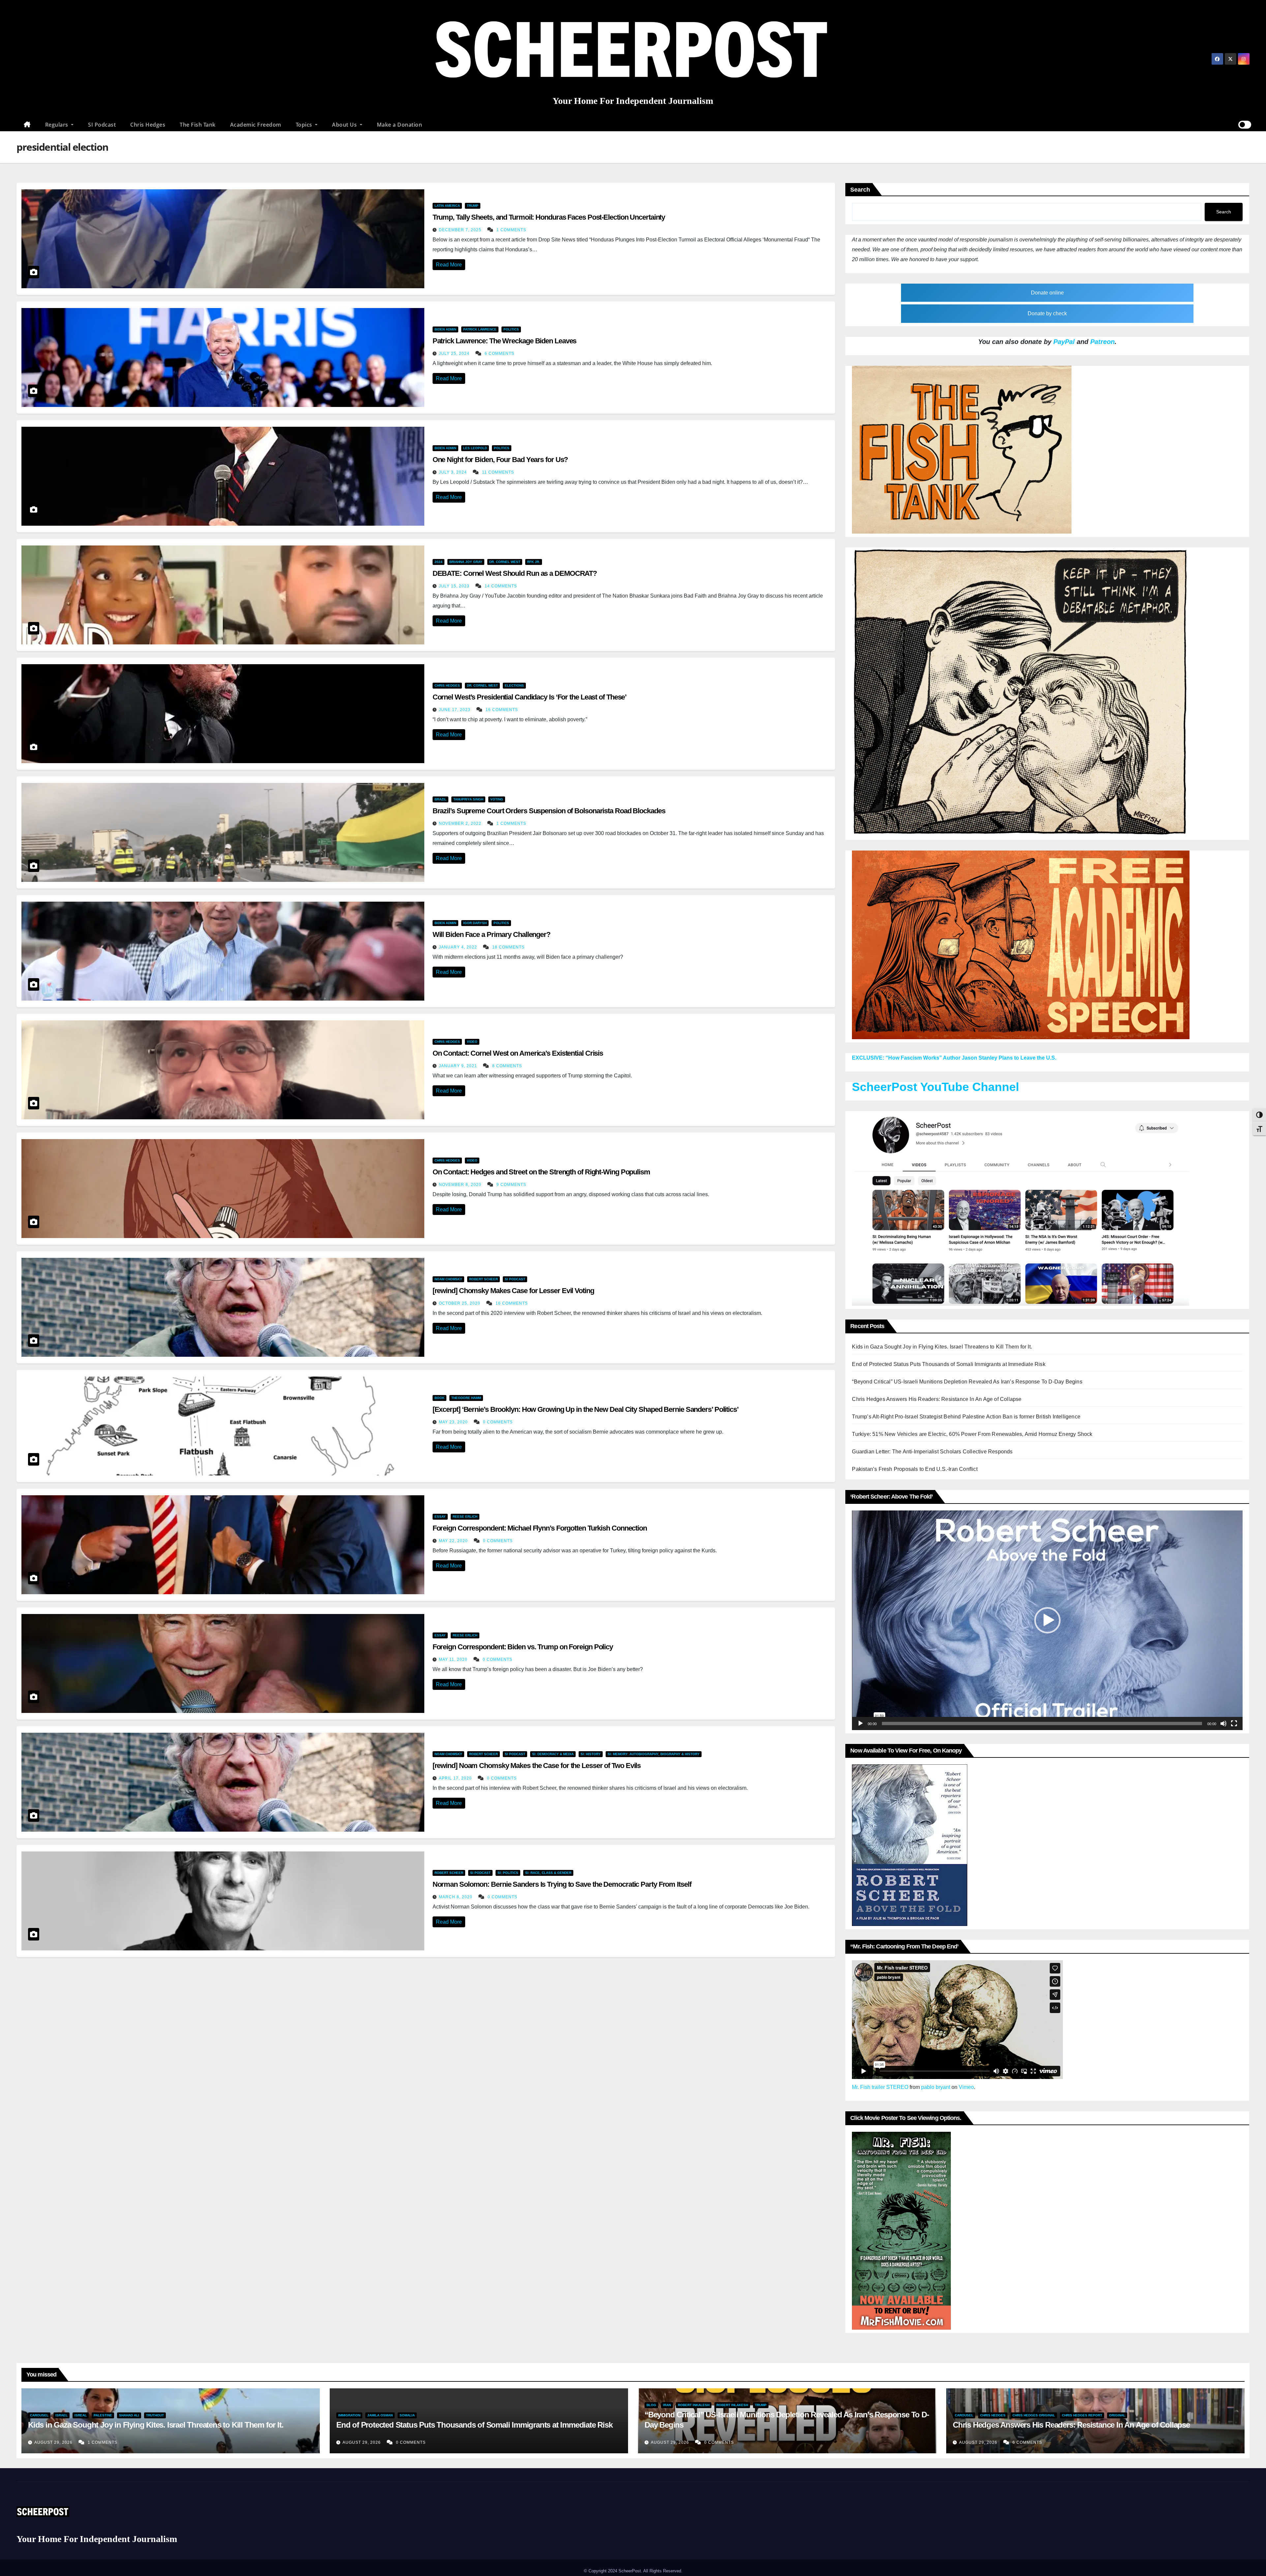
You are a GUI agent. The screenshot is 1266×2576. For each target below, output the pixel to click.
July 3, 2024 (453, 472)
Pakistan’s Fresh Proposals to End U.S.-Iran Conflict (915, 1469)
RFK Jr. (534, 562)
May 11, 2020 (454, 1660)
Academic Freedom (256, 125)
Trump (473, 206)
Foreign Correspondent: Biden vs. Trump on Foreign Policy (523, 1647)
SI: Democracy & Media (553, 1754)
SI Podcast (102, 125)
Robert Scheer (483, 1279)
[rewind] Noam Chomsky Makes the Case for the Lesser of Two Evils (537, 1766)
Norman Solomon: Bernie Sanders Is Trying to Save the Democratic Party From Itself (562, 1884)
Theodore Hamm (466, 1398)
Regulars (58, 125)
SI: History (591, 1754)
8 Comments (507, 1066)
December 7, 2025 (461, 230)
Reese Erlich (465, 1517)
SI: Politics (508, 1873)
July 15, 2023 (455, 586)
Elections (514, 685)
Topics (305, 125)
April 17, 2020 (456, 1778)
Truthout (155, 2415)
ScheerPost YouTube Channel (935, 1087)
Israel (61, 2415)
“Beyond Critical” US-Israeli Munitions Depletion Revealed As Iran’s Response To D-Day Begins (967, 1382)
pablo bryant (936, 2087)
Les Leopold (475, 448)
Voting (497, 799)
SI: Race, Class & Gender (548, 1873)
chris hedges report (1082, 2415)
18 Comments (508, 947)
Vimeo (966, 2087)
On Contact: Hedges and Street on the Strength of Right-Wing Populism (541, 1172)
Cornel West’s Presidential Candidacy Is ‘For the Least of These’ (530, 697)
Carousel (39, 2415)
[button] (1047, 1620)
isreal (81, 2415)
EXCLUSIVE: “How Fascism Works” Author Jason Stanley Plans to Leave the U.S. (954, 1058)
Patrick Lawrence (480, 329)
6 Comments (499, 354)
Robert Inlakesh (732, 2405)
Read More (449, 265)
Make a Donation (400, 125)
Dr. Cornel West (505, 562)
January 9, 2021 (459, 1066)
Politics (511, 329)
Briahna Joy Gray (466, 562)
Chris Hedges (148, 125)
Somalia (407, 2415)
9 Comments (511, 1185)
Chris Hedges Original (1034, 2415)
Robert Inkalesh (694, 2405)
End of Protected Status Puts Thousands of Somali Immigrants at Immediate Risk (949, 1364)
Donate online (1047, 293)
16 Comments (502, 710)
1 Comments (511, 230)
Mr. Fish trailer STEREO (880, 2087)
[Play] (860, 1723)
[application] (1047, 1620)
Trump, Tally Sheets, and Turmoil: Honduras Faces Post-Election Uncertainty (549, 217)
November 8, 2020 (461, 1185)
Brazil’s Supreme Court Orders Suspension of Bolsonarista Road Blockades (549, 811)
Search (860, 190)
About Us (345, 125)
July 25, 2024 (455, 354)
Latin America (447, 206)
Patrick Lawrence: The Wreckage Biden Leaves (505, 341)
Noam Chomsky (448, 1279)
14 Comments (501, 586)
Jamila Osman (380, 2415)
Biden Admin (445, 329)
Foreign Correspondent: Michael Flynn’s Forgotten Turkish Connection (540, 1528)
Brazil (440, 799)
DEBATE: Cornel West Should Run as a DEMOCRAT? (515, 573)
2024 (438, 562)
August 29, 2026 (54, 2442)
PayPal (1064, 342)
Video (472, 1042)
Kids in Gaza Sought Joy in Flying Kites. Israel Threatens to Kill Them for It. (942, 1347)
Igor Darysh (475, 923)
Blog (651, 2405)
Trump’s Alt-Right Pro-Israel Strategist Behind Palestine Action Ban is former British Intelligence (966, 1417)
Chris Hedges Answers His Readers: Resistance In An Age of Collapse (937, 1399)
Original (1117, 2415)
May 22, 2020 (454, 1541)
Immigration (349, 2415)
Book (439, 1398)
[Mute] (1223, 1723)
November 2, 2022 (461, 823)
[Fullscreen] (1234, 1723)
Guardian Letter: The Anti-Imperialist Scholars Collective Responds (932, 1452)
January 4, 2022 (459, 947)
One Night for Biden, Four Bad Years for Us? (500, 460)
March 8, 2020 (456, 1897)
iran (667, 2405)
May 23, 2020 (454, 1422)
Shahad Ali (129, 2415)
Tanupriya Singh (468, 799)
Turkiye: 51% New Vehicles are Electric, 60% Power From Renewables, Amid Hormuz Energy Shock (972, 1434)
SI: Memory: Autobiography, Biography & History (654, 1754)
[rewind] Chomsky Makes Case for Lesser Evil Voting (513, 1291)
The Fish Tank (198, 125)
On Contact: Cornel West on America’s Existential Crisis (518, 1053)
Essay (440, 1517)
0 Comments (498, 1422)
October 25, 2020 (460, 1303)
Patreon (1102, 342)
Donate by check (1047, 313)
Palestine (103, 2415)
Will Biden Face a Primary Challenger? (491, 934)
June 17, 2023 (455, 710)
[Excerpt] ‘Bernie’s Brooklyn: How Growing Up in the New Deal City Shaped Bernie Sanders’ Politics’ (586, 1409)
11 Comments (498, 472)
